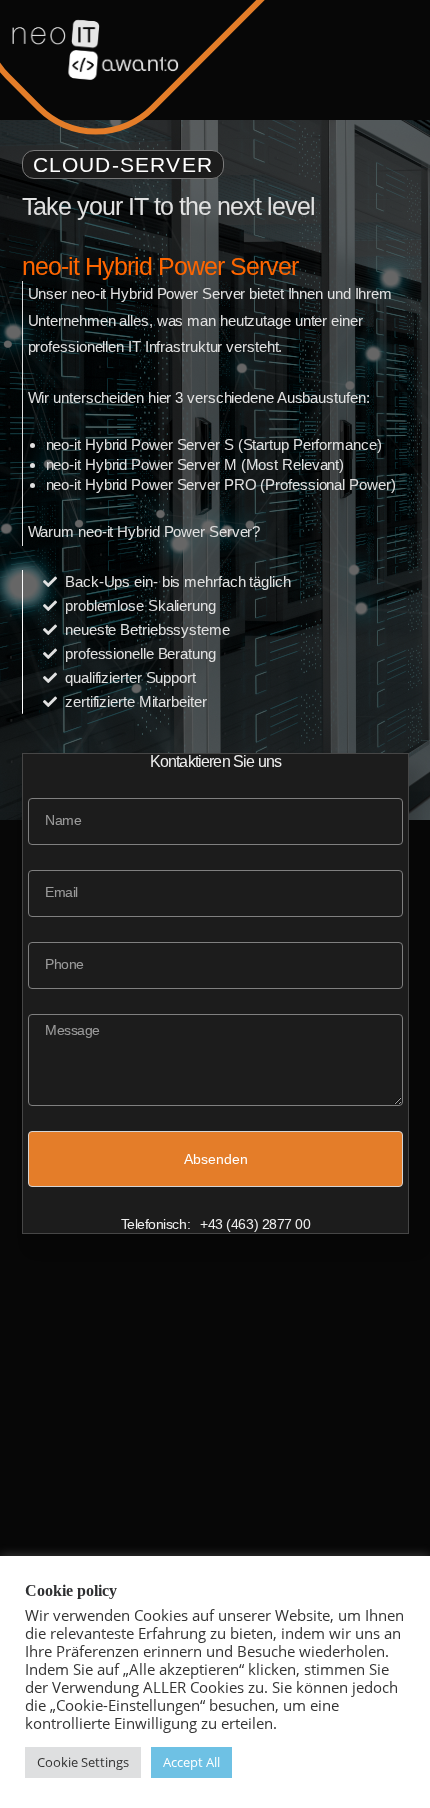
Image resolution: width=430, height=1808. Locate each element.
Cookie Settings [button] (83, 1762)
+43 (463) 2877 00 (255, 1224)
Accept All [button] (191, 1762)
